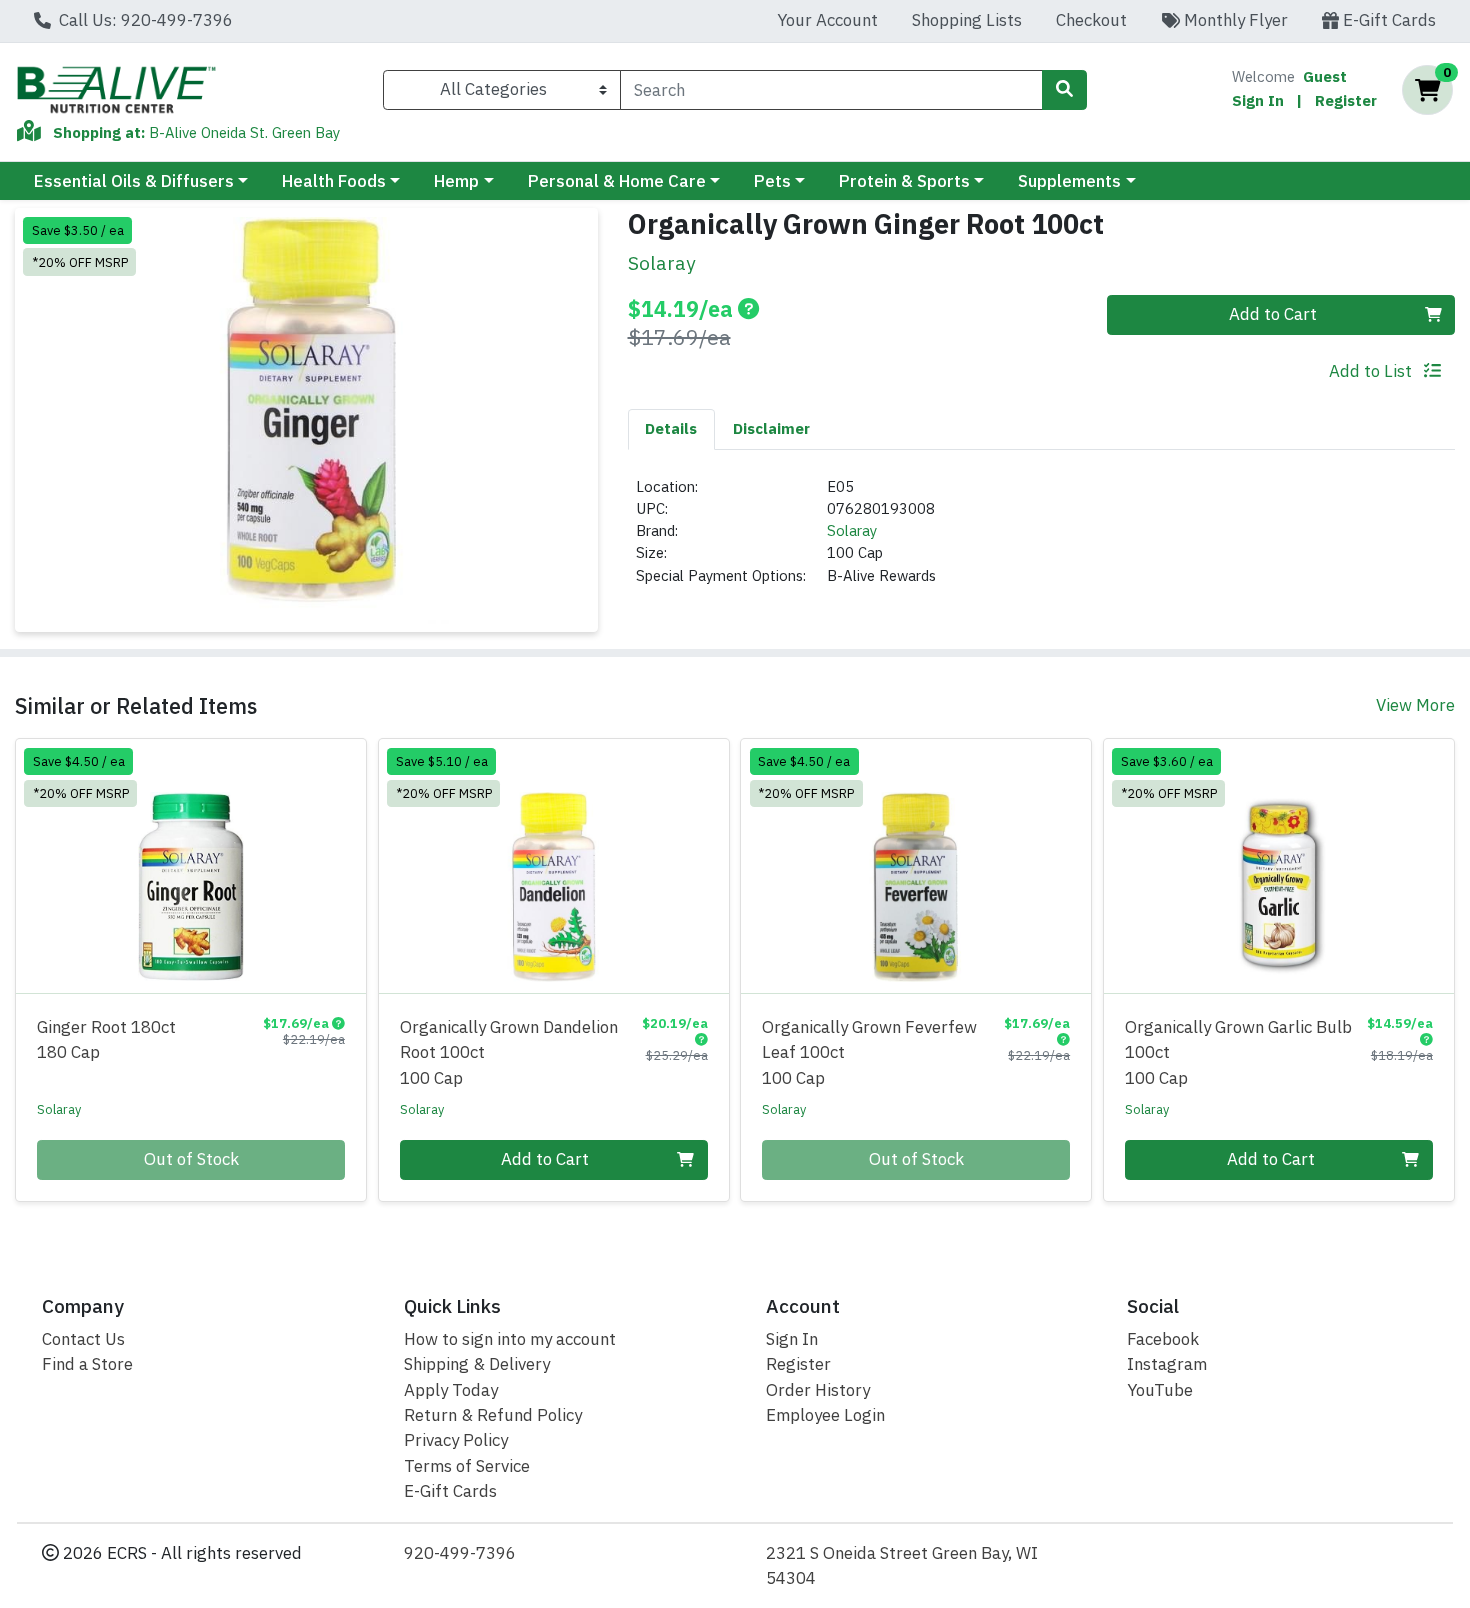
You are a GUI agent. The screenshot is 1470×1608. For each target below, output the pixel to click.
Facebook (1163, 1339)
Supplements (1069, 181)
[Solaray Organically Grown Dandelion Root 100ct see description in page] (553, 866)
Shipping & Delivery (477, 1364)
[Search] (1064, 90)
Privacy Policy (456, 1440)
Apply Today (451, 1390)
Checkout (1091, 20)
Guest (1325, 76)
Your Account (827, 20)
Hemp (456, 181)
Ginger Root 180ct (106, 1039)
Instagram (1167, 1364)
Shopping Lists (967, 20)
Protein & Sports (904, 181)
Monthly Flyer (1234, 20)
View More (1415, 705)
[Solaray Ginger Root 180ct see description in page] (191, 866)
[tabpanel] (1042, 540)
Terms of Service (467, 1466)
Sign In (1258, 100)
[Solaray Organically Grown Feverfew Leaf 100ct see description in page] (916, 866)
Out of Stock (191, 1159)
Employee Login (825, 1415)
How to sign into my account (510, 1339)
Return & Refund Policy (493, 1415)
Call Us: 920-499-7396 (144, 20)
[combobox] (831, 90)
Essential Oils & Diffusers (134, 181)
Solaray (852, 530)
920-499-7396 (460, 1553)
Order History (818, 1390)
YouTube (1160, 1390)
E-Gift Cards (1387, 20)
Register (1346, 100)
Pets (772, 181)
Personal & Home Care (617, 181)
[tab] (672, 429)
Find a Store (87, 1364)
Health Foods (334, 181)
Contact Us (83, 1339)
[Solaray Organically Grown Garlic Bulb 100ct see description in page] (1279, 866)
